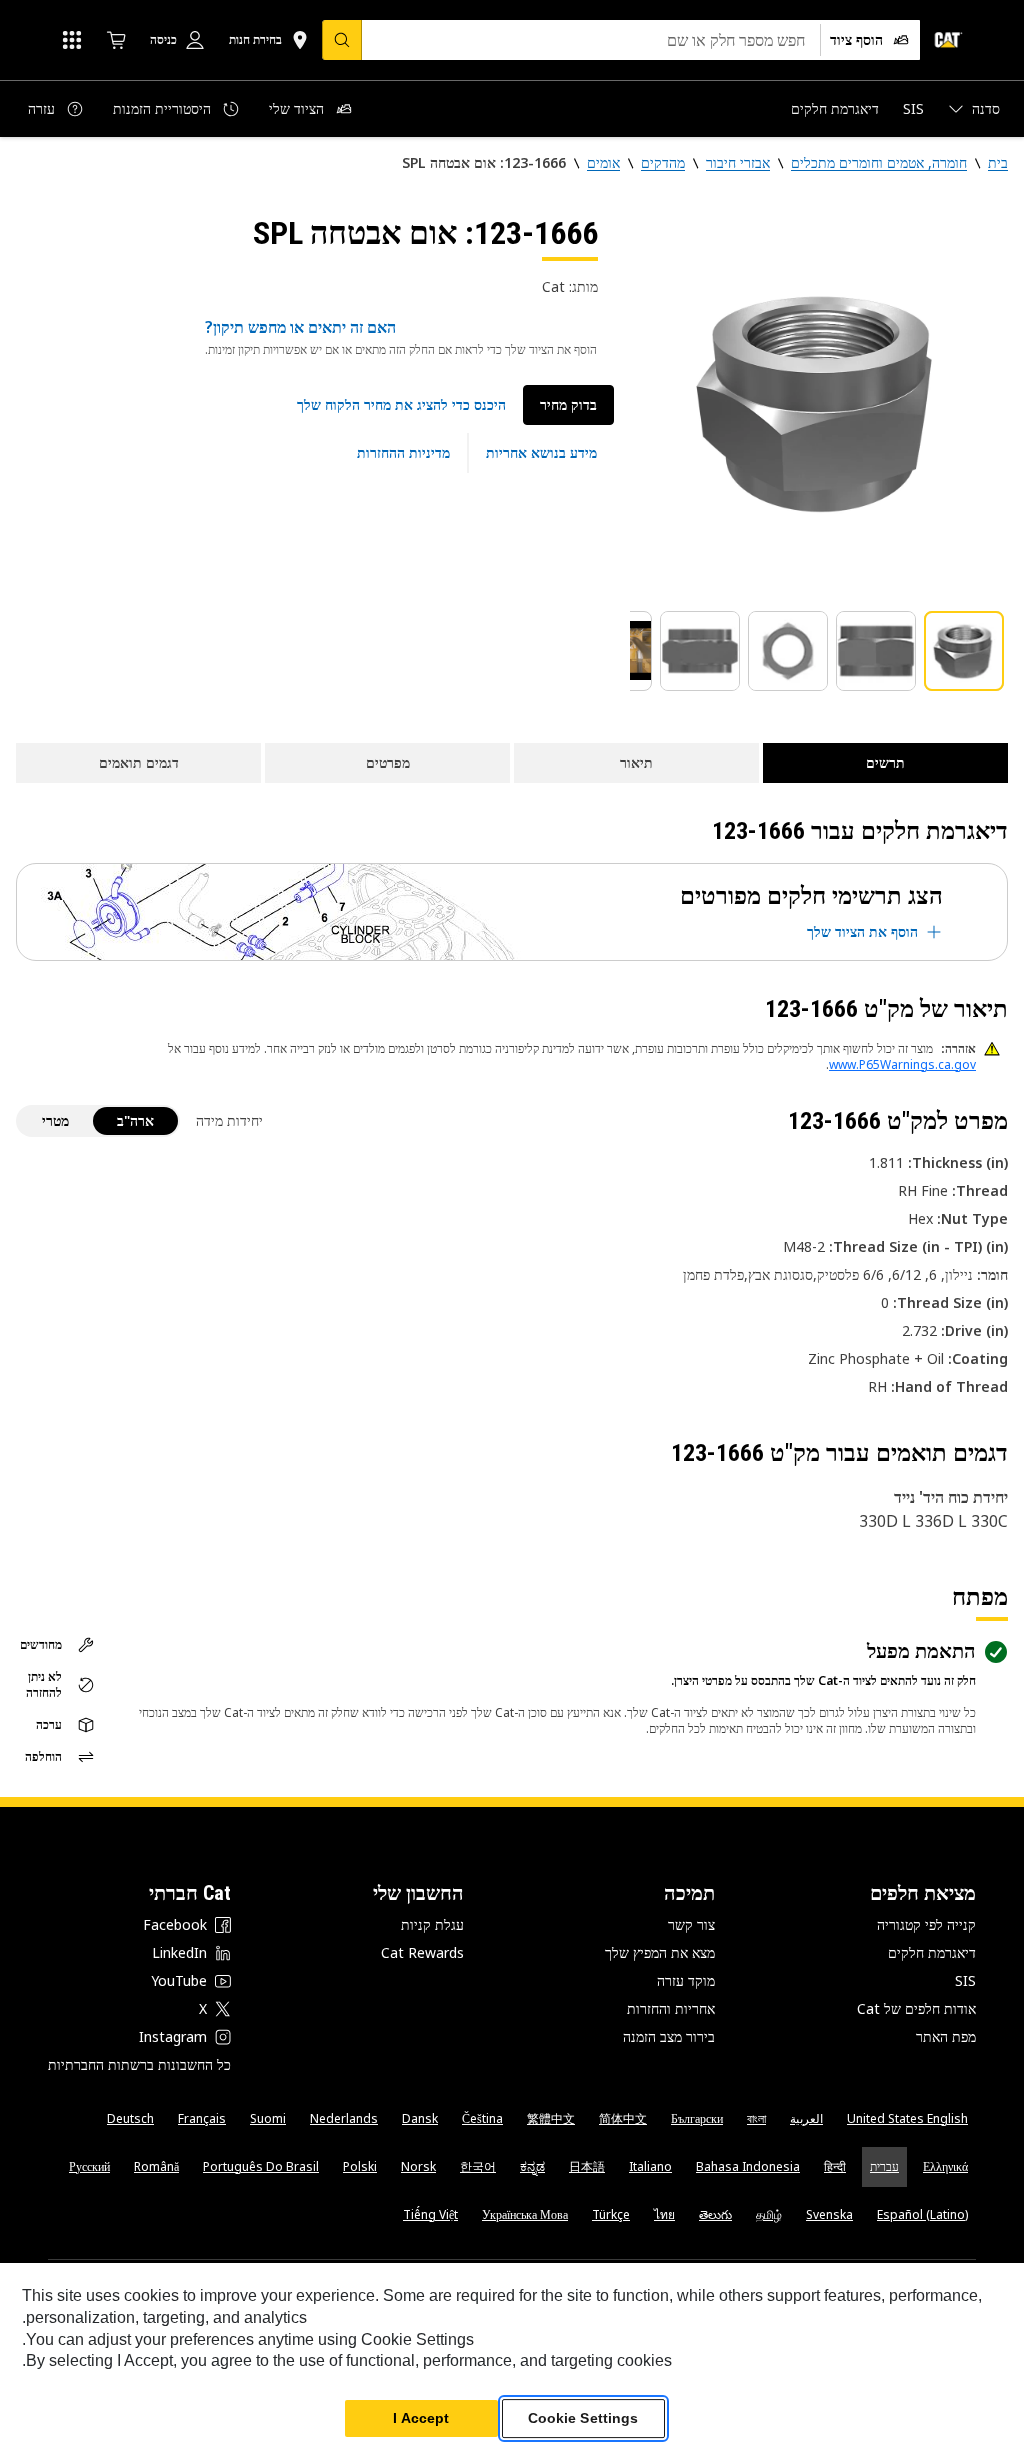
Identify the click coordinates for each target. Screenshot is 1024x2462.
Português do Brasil (261, 2166)
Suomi (268, 2118)
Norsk (418, 2166)
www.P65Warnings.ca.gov (902, 1064)
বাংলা (756, 2118)
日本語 (587, 2166)
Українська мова (525, 2214)
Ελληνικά (945, 2166)
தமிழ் (769, 2214)
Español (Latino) (922, 2214)
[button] (401, 405)
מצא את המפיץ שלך (660, 1952)
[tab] (964, 651)
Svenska (829, 2214)
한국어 (478, 2166)
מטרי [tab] (55, 1120)
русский (89, 2166)
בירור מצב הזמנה (669, 2036)
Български (697, 2118)
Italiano (650, 2166)
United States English (907, 2118)
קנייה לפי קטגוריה (926, 1924)
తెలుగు (715, 2214)
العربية (806, 2118)
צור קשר (691, 1924)
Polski (360, 2166)
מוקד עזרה (686, 1980)
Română (156, 2166)
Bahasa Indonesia (748, 2166)
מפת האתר (946, 2036)
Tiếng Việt (430, 2214)
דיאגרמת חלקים (932, 1952)
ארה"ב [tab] (135, 1120)
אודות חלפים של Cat (916, 2008)
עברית (884, 2166)
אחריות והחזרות (671, 2008)
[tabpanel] (819, 402)
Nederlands (344, 2118)
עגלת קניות (432, 1924)
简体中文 (623, 2118)
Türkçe (611, 2214)
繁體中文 (551, 2118)
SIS (965, 1980)
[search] (342, 40)
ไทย (664, 2214)
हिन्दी (835, 2166)
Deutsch (130, 2118)
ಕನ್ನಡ (532, 2166)
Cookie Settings (583, 2418)
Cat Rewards (422, 1952)
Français (202, 2118)
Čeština (482, 2118)
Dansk (420, 2118)
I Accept (421, 2418)
